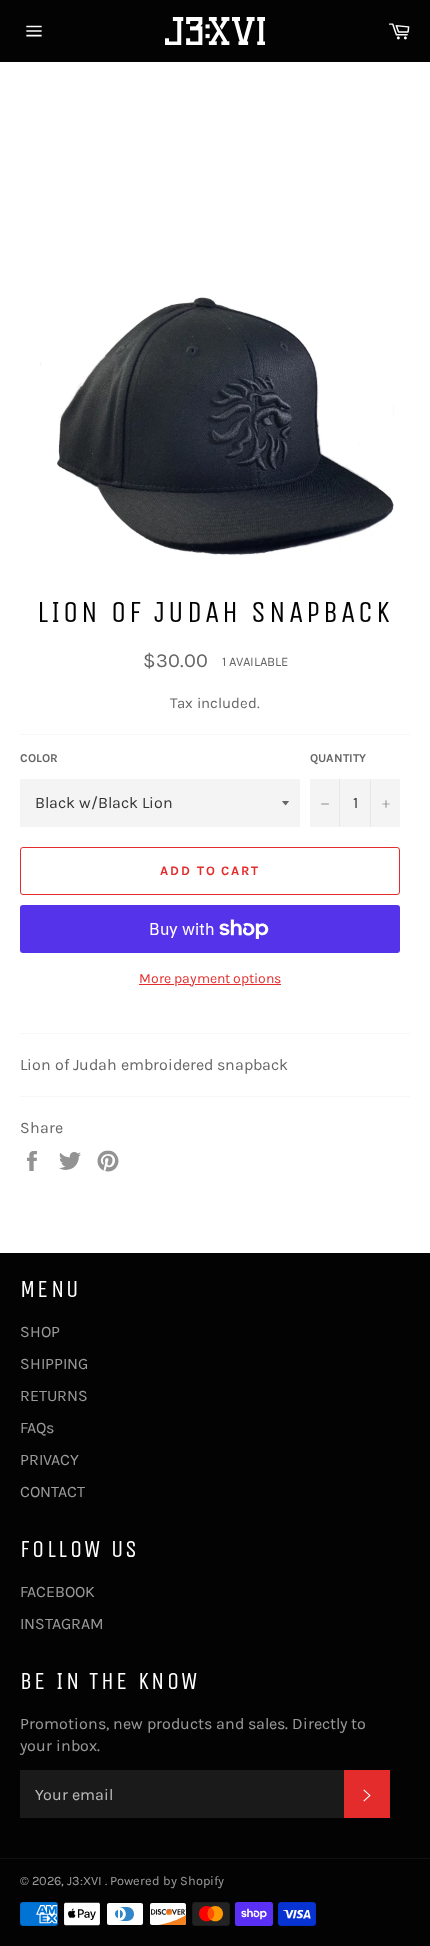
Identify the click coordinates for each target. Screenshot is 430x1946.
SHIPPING (54, 1363)
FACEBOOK (57, 1591)
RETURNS (54, 1395)
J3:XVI (86, 1880)
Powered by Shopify (167, 1880)
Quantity (338, 758)
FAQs (37, 1427)
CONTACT (52, 1491)
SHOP (40, 1331)
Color (39, 758)
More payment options (210, 978)
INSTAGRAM (62, 1623)
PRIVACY (49, 1459)
